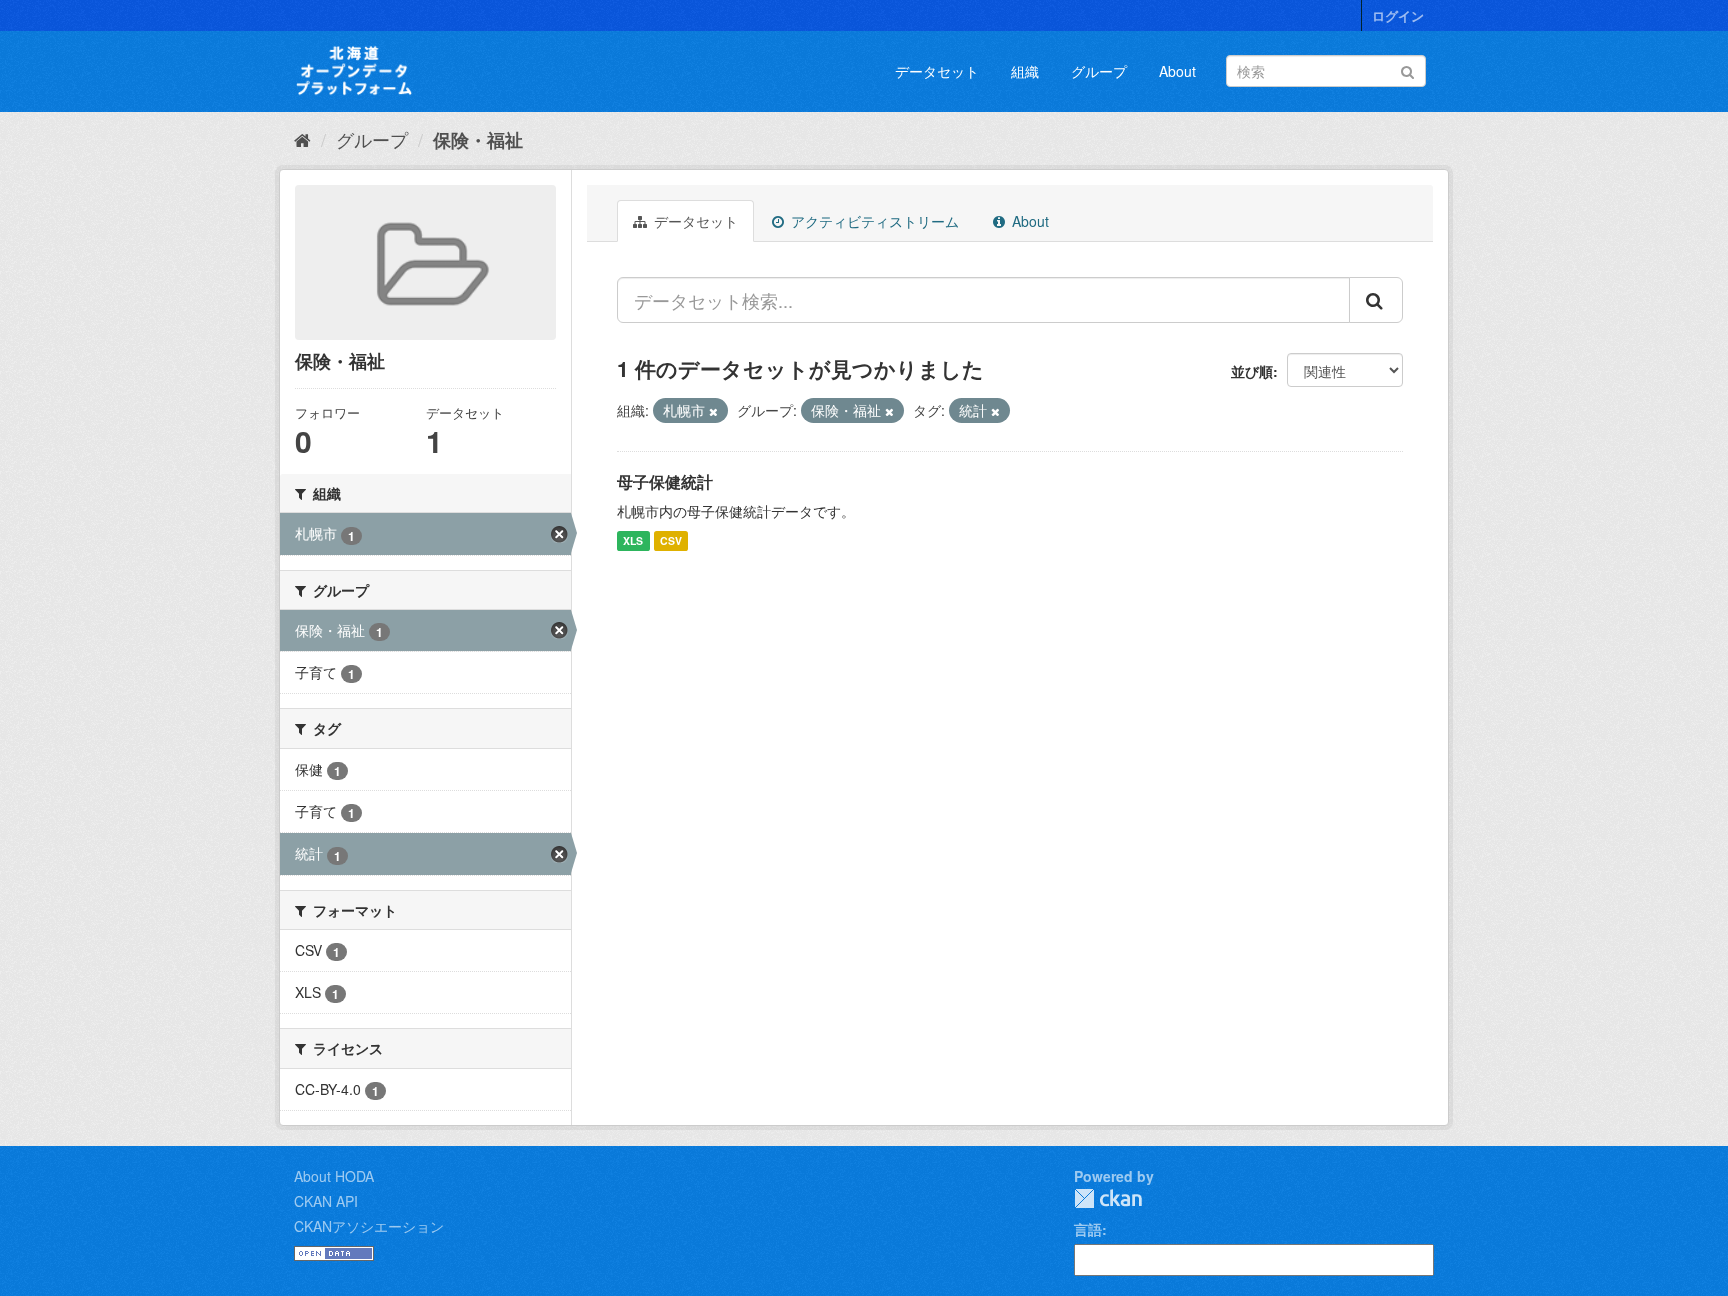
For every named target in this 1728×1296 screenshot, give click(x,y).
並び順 (1252, 371)
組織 (1025, 71)
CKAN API (326, 1201)
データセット (937, 71)
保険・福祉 (478, 140)
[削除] (713, 411)
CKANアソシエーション (369, 1226)
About (1177, 71)
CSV (671, 540)
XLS (633, 540)
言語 (1088, 1229)
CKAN (1108, 1198)
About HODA (334, 1176)
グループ (1099, 71)
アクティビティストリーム (873, 221)
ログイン (1398, 15)
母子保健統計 (665, 481)
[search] (1376, 300)
